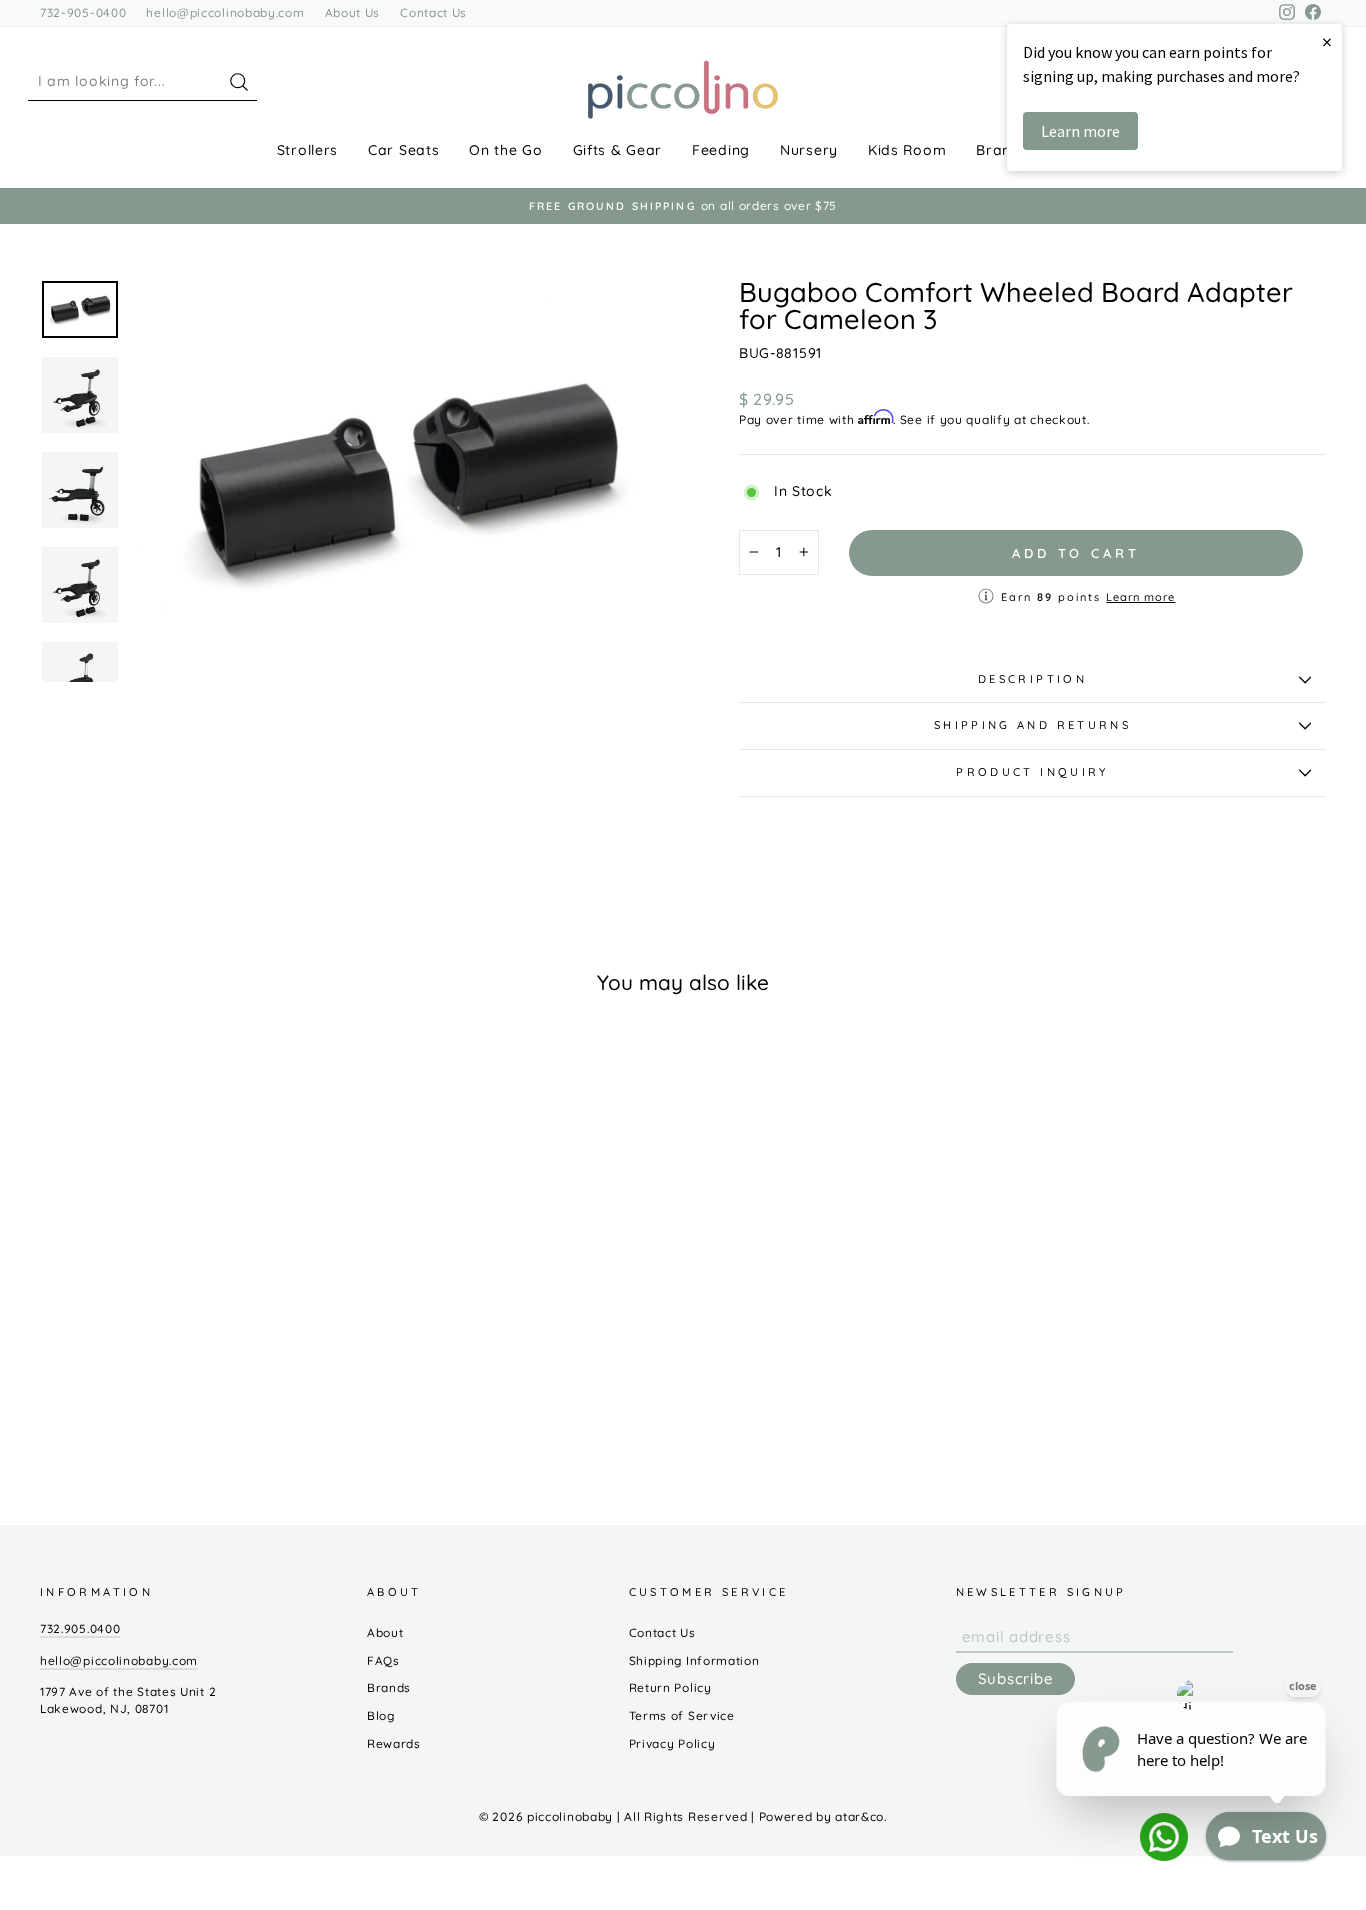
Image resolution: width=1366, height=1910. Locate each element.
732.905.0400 (80, 1628)
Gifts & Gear (617, 150)
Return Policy (670, 1687)
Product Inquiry (1032, 772)
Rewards (394, 1743)
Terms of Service (682, 1715)
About (385, 1632)
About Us (353, 12)
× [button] (1327, 41)
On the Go (505, 150)
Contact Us (433, 12)
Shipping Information (694, 1660)
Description (1032, 679)
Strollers (307, 150)
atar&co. (861, 1816)
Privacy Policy (672, 1743)
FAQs (383, 1660)
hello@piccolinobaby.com (225, 12)
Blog (381, 1715)
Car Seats (403, 150)
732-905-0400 (83, 12)
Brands (1002, 150)
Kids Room (907, 150)
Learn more (1140, 597)
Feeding (721, 150)
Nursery (809, 150)
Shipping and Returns (1032, 725)
